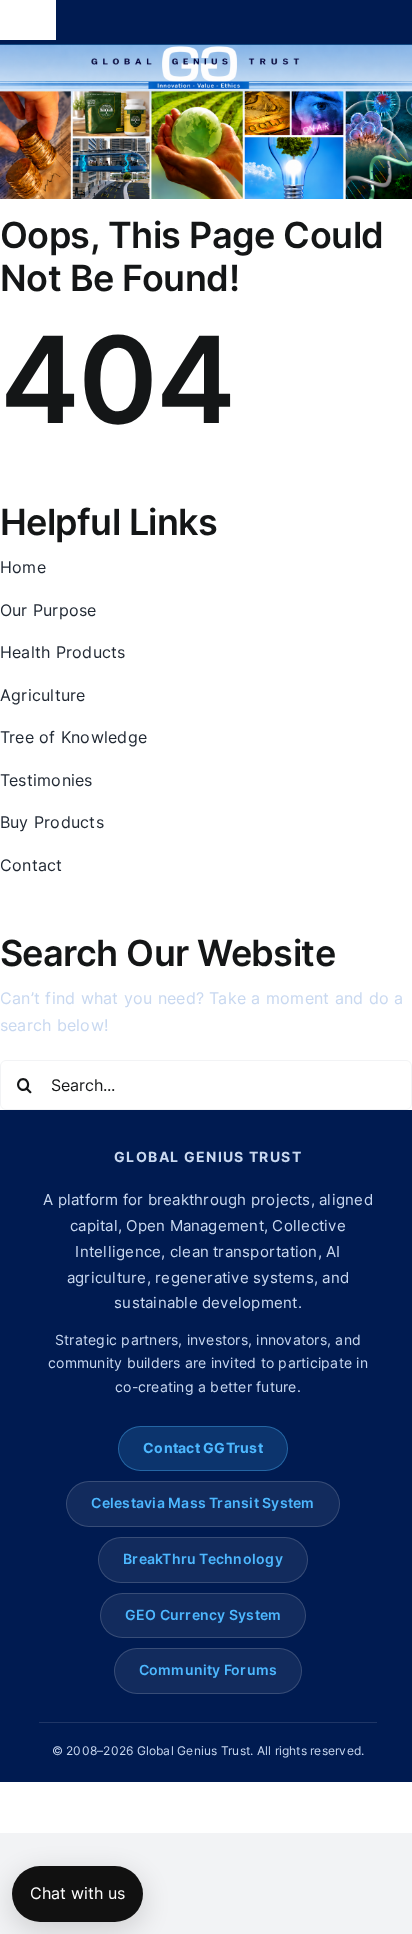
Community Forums (208, 1670)
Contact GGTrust (203, 1448)
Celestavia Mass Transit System (202, 1503)
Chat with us (77, 1893)
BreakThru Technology (203, 1559)
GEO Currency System (203, 1615)
